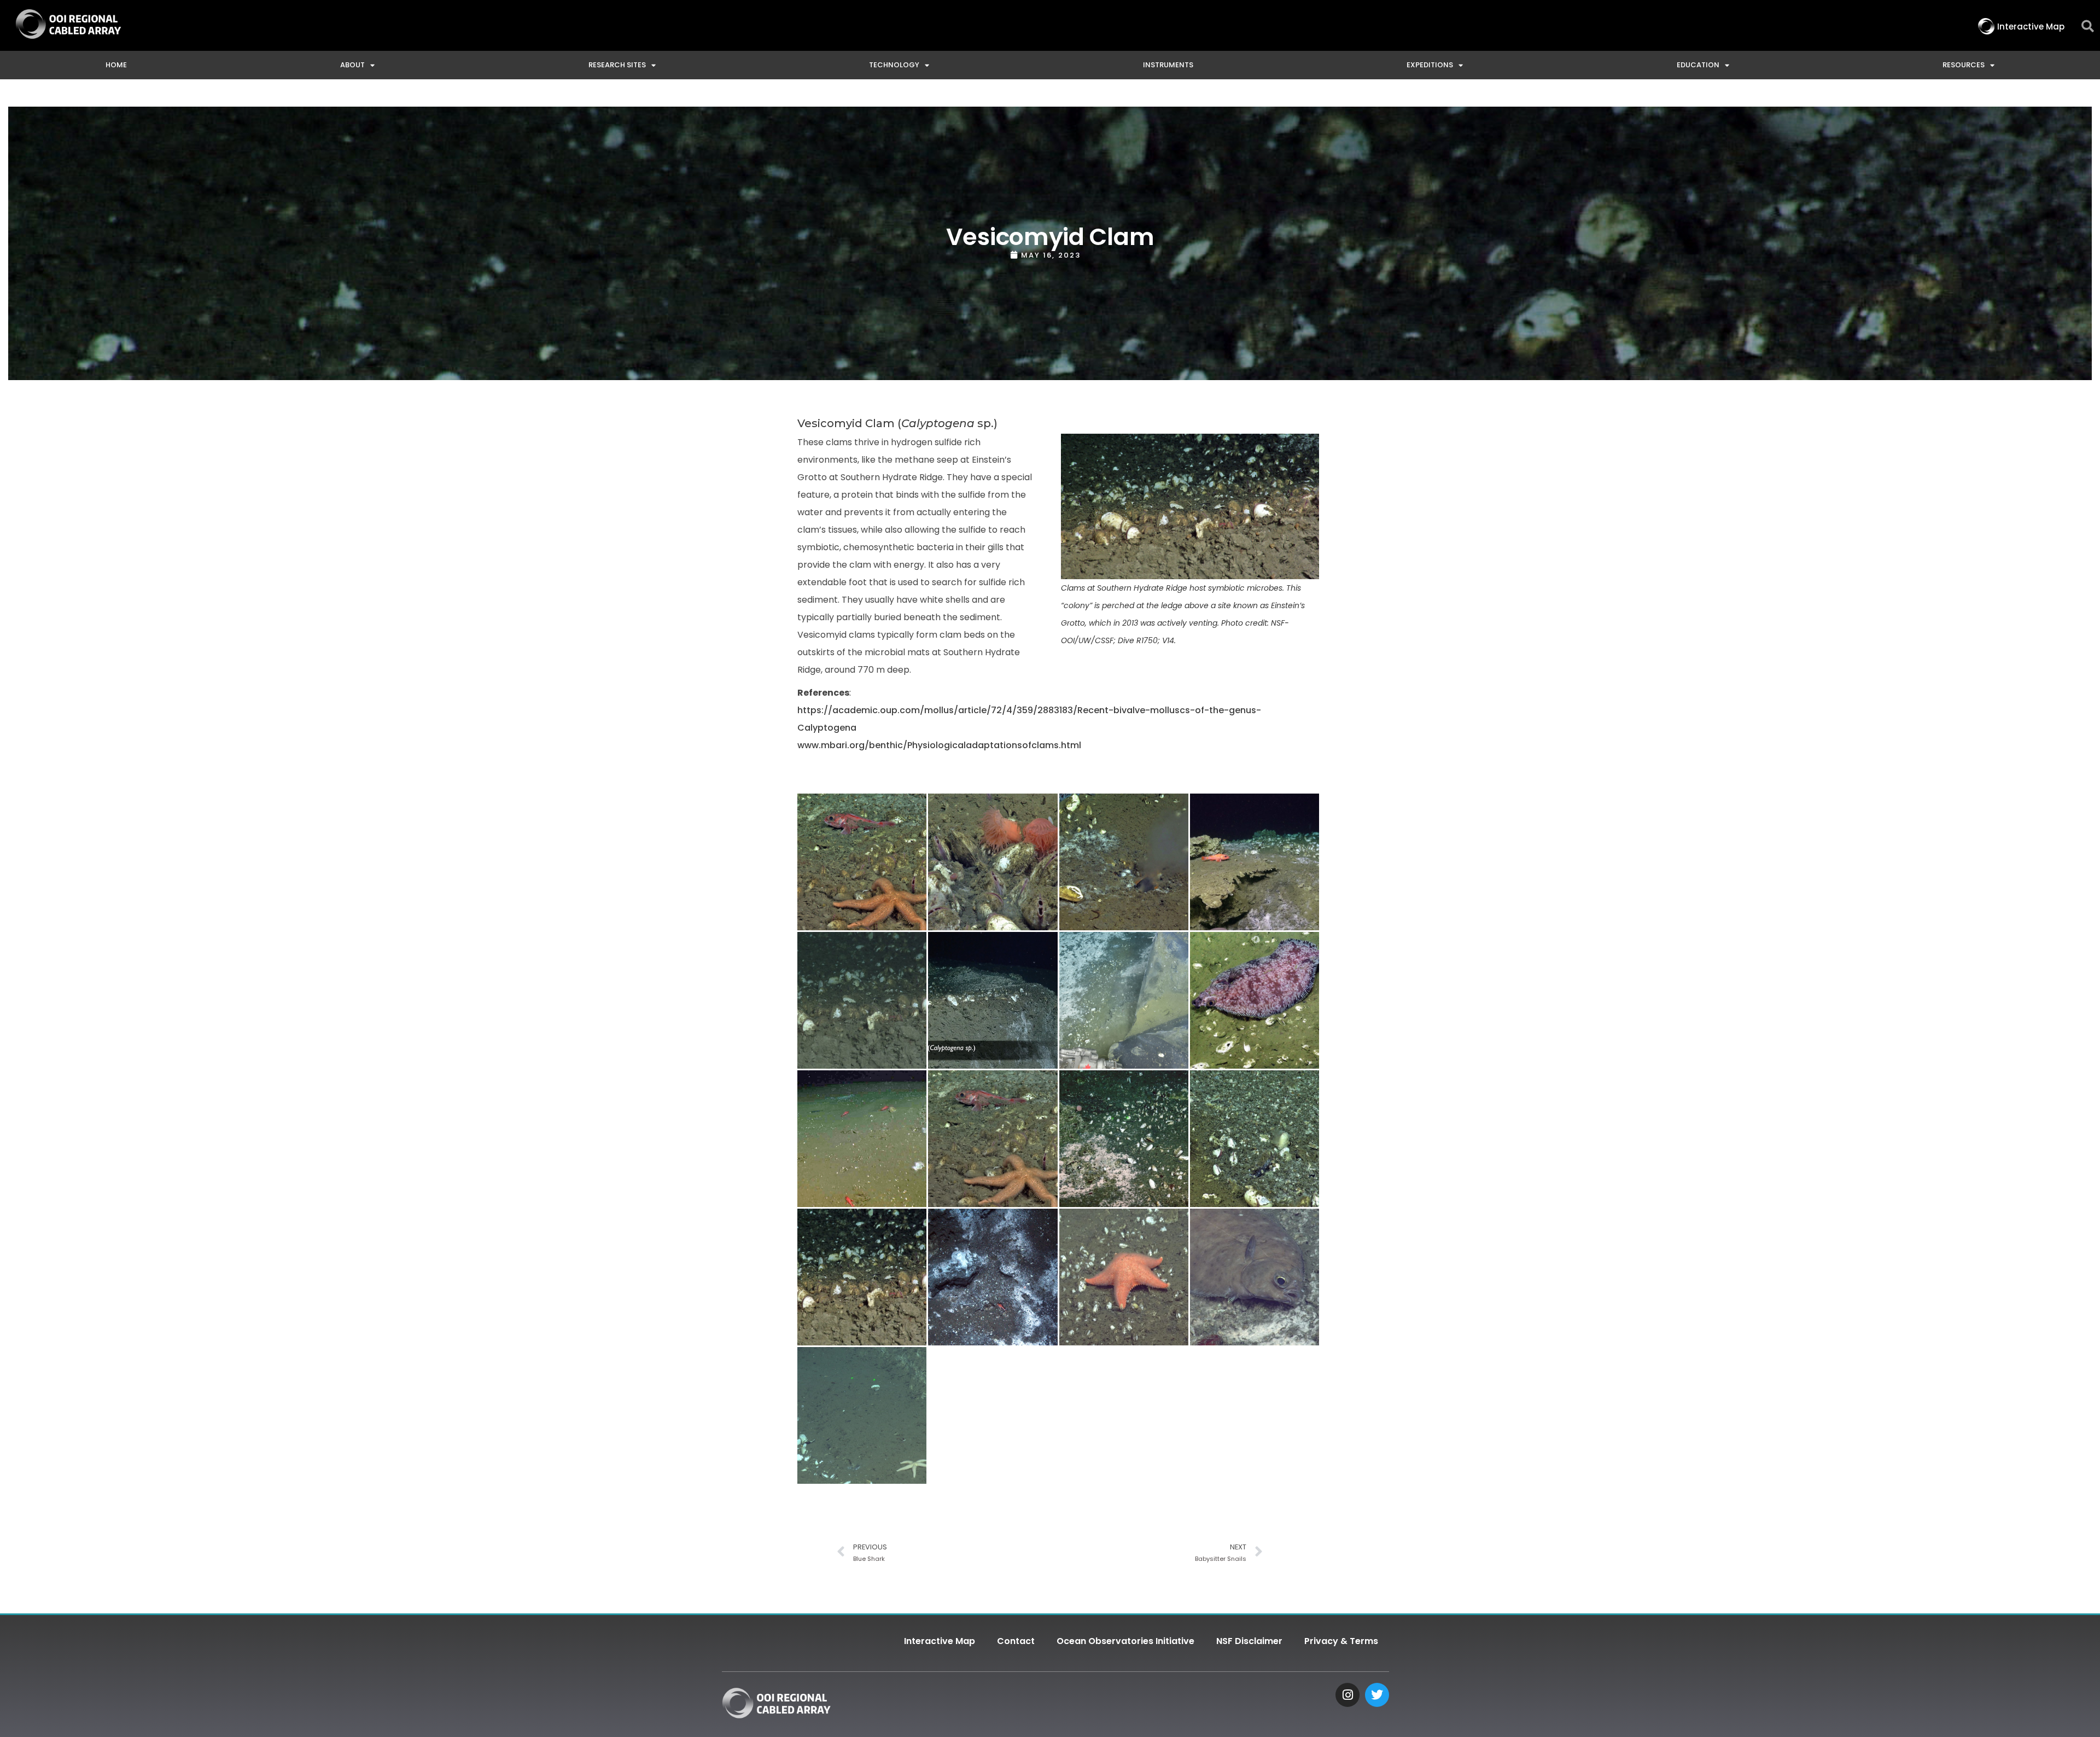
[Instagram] (1347, 1695)
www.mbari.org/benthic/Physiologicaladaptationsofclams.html (939, 745)
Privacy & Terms (1341, 1641)
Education (1698, 65)
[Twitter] (1377, 1695)
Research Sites (617, 65)
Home (116, 65)
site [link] (955, 1162)
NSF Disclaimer (1249, 1641)
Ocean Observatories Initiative (1125, 1641)
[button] (2088, 27)
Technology (894, 65)
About (352, 65)
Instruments (1168, 65)
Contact (1016, 1641)
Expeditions (1430, 65)
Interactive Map (940, 1641)
